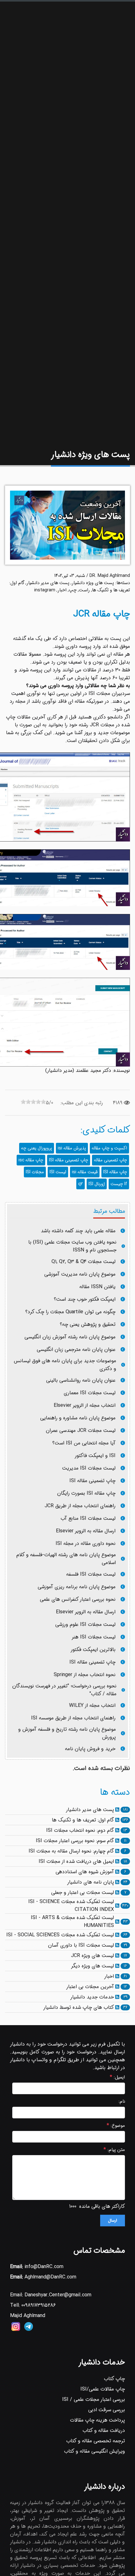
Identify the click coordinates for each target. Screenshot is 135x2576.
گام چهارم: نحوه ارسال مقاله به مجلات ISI (71, 1851)
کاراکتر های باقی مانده (102, 2206)
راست (84, 590)
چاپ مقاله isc (31, 1160)
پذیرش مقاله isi (72, 1148)
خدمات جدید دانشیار (92, 1997)
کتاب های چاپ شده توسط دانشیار (79, 2007)
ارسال (113, 2221)
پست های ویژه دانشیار (93, 583)
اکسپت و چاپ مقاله (109, 1148)
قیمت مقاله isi (85, 1172)
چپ (73, 590)
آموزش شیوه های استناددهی (85, 1872)
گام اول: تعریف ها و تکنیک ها (83, 1820)
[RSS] (117, 1810)
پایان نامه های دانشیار (91, 1882)
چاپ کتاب (114, 2379)
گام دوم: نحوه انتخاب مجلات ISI (80, 1830)
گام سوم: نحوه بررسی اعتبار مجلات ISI (75, 1841)
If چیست (119, 1184)
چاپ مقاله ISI (115, 1172)
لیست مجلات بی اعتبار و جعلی (83, 1893)
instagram (45, 590)
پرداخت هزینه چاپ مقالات (97, 2420)
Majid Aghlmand (28, 2316)
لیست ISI (58, 1172)
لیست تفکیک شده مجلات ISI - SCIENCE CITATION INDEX (71, 1906)
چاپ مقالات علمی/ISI (103, 2389)
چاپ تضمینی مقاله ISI (69, 1160)
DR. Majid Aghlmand (110, 576)
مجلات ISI (35, 1172)
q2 (81, 1184)
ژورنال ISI (97, 1184)
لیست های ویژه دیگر (92, 1966)
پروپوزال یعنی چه (37, 1148)
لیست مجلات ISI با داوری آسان (81, 1945)
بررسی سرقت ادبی (107, 2410)
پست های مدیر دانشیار (48, 583)
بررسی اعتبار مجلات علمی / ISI (94, 2399)
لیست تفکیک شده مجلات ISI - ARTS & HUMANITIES (72, 1922)
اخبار (62, 590)
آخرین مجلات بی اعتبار (90, 1987)
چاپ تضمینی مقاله (111, 1160)
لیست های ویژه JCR (92, 1956)
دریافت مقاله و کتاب (104, 2431)
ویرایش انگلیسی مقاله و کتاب (94, 2451)
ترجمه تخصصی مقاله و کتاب (96, 2441)
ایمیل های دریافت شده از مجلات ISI (76, 1861)
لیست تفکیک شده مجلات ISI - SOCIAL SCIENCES (60, 1935)
